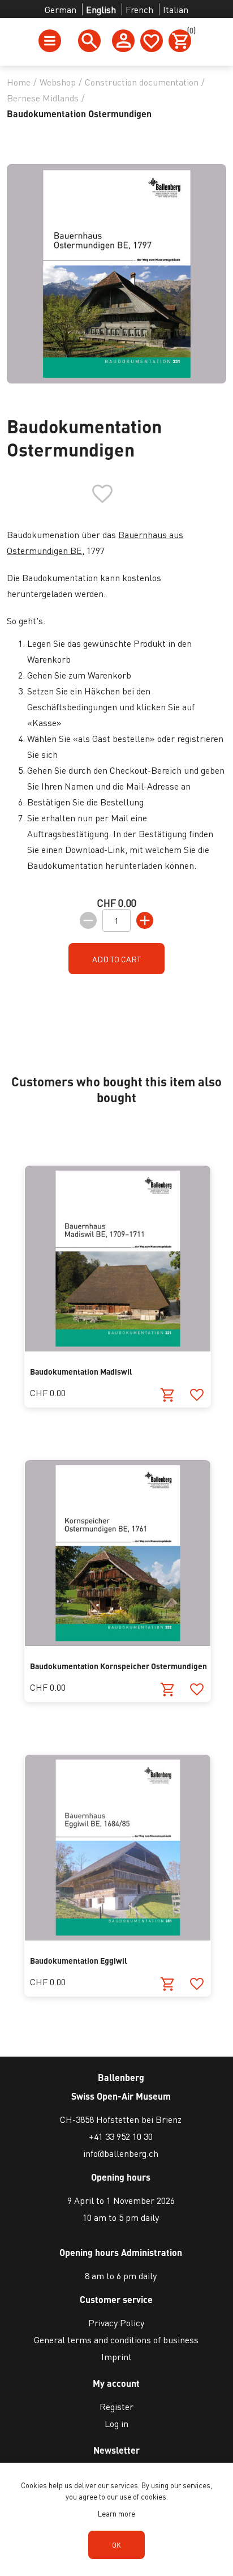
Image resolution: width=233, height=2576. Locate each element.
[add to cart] (168, 1395)
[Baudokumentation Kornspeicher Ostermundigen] (118, 1642)
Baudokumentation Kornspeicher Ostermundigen (118, 1666)
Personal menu (123, 41)
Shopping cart (189, 32)
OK (116, 2545)
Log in (116, 2423)
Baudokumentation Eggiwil (79, 1960)
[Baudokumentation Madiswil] (118, 1348)
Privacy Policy (116, 2323)
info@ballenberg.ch (121, 2153)
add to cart (116, 959)
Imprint (116, 2357)
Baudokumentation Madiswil (81, 1371)
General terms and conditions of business (116, 2340)
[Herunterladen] (168, 1984)
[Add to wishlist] (197, 1395)
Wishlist (152, 41)
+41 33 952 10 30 (121, 2136)
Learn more (116, 2513)
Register (116, 2406)
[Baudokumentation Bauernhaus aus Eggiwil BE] (118, 1937)
